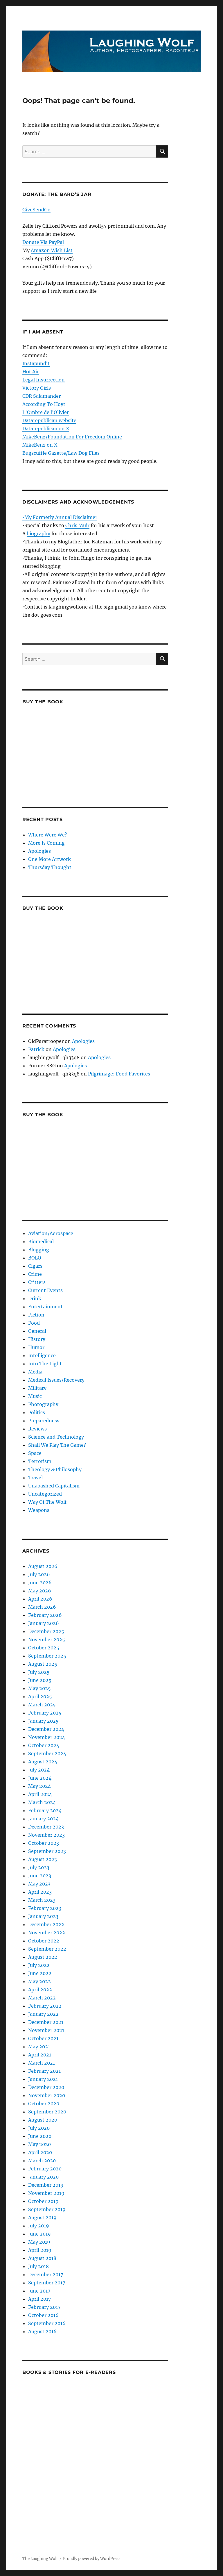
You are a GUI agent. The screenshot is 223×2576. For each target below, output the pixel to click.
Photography (43, 1404)
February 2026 (45, 1615)
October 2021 (43, 2038)
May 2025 (39, 1688)
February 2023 (45, 1908)
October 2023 (44, 1843)
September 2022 (47, 1949)
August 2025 (43, 1664)
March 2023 (42, 1900)
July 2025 (39, 1672)
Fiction (36, 1315)
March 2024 (42, 1802)
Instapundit (36, 363)
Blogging (39, 1250)
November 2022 (47, 1933)
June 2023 (40, 1876)
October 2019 (43, 2201)
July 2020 (39, 2128)
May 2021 (39, 2047)
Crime (35, 1274)
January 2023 (43, 1916)
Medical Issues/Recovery (56, 1380)
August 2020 (43, 2120)
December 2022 (46, 1924)
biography (38, 534)
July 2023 (39, 1867)
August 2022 (43, 1957)
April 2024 (40, 1794)
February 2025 (45, 1713)
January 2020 (43, 2177)
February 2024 (45, 1810)
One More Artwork (50, 859)
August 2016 (42, 2331)
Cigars (35, 1266)
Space (35, 1453)
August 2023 (43, 1859)
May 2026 (40, 1591)
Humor (36, 1347)
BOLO (35, 1258)
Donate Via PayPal (43, 242)
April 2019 (40, 2250)
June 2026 (40, 1583)
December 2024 (46, 1729)
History (37, 1339)
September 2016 (47, 2323)
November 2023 (46, 1835)
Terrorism (40, 1461)
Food (34, 1323)
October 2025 (44, 1648)
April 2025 (40, 1696)
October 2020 (44, 2104)
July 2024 (39, 1770)
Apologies (39, 851)
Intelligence (42, 1355)
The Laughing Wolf (40, 2559)
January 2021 (43, 2079)
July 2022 (39, 1965)
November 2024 (47, 1737)
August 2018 (42, 2258)
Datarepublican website (49, 420)
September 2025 (47, 1656)
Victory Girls (37, 388)
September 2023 (47, 1851)
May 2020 (39, 2144)
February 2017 (44, 2307)
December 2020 (46, 2087)
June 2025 (40, 1680)
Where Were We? (48, 835)
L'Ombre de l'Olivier (46, 412)
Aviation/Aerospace (51, 1233)
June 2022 (40, 1973)
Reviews (37, 1429)
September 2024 (47, 1753)
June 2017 (39, 2291)
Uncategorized (45, 1494)
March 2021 (42, 2063)
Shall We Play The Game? (57, 1445)
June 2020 (40, 2136)
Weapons (39, 1510)
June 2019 (39, 2234)
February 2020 (45, 2169)
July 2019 (39, 2226)
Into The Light (45, 1364)
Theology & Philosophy (55, 1469)
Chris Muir (77, 525)
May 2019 (39, 2242)
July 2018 (38, 2266)
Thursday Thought (50, 867)
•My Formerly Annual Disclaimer (60, 517)
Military (37, 1388)
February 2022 (45, 2006)
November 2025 (47, 1640)
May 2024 (39, 1786)
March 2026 (42, 1607)
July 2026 (39, 1574)
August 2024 (43, 1762)
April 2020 (40, 2152)
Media (35, 1372)
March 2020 (42, 2161)
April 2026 (40, 1599)
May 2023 (39, 1884)
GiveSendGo (36, 210)
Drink (35, 1298)
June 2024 (40, 1778)
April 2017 (39, 2299)
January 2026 (44, 1623)
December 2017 (46, 2274)
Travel (35, 1478)
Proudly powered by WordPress (92, 2559)
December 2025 (46, 1631)
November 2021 (46, 2030)
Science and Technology (56, 1437)
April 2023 (40, 1892)
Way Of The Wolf (47, 1502)
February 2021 (44, 2071)
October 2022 (44, 1941)
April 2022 (40, 1990)
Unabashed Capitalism (54, 1486)
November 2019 (46, 2193)
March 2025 (42, 1705)
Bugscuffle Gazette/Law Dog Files (61, 453)
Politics (37, 1412)
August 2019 (42, 2218)
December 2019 (46, 2185)
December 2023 (46, 1827)
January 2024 (43, 1819)
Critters (37, 1282)
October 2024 (44, 1745)
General (37, 1331)
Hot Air (31, 372)
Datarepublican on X (46, 429)
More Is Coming (46, 843)
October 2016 (43, 2315)
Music (35, 1396)
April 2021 (40, 2055)
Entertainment (45, 1307)
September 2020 (47, 2112)
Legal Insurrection (44, 380)
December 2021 (46, 2022)
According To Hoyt (44, 404)
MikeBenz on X (40, 445)
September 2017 (47, 2283)
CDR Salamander (42, 396)
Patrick (36, 1049)
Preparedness (44, 1421)
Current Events (45, 1290)
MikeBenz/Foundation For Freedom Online (72, 437)
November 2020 (47, 2095)
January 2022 (43, 2014)
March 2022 (42, 1998)
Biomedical (41, 1241)
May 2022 (39, 1981)
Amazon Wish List (52, 250)
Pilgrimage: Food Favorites (119, 1074)
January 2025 (43, 1721)
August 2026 (43, 1566)
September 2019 (47, 2209)
